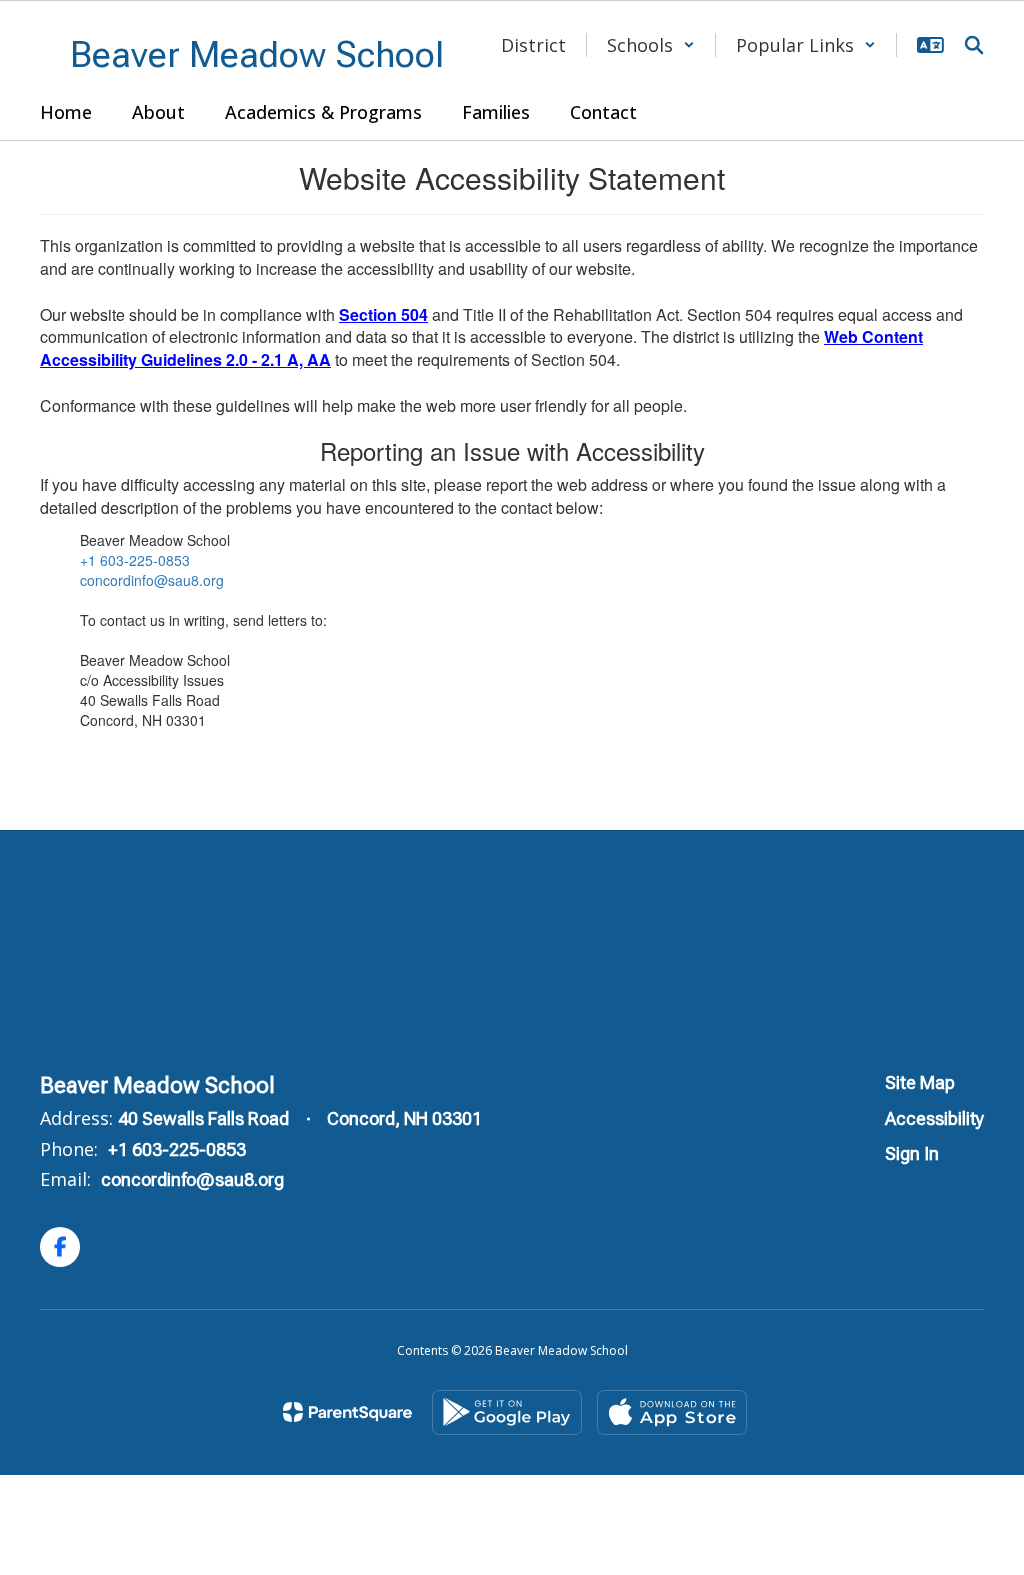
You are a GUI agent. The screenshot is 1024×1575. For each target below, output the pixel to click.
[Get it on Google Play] (507, 1412)
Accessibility (934, 1118)
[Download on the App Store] (672, 1412)
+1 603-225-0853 (135, 560)
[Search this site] (974, 45)
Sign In (912, 1153)
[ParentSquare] (347, 1412)
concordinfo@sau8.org (152, 580)
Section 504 (383, 314)
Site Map (920, 1082)
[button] (651, 45)
